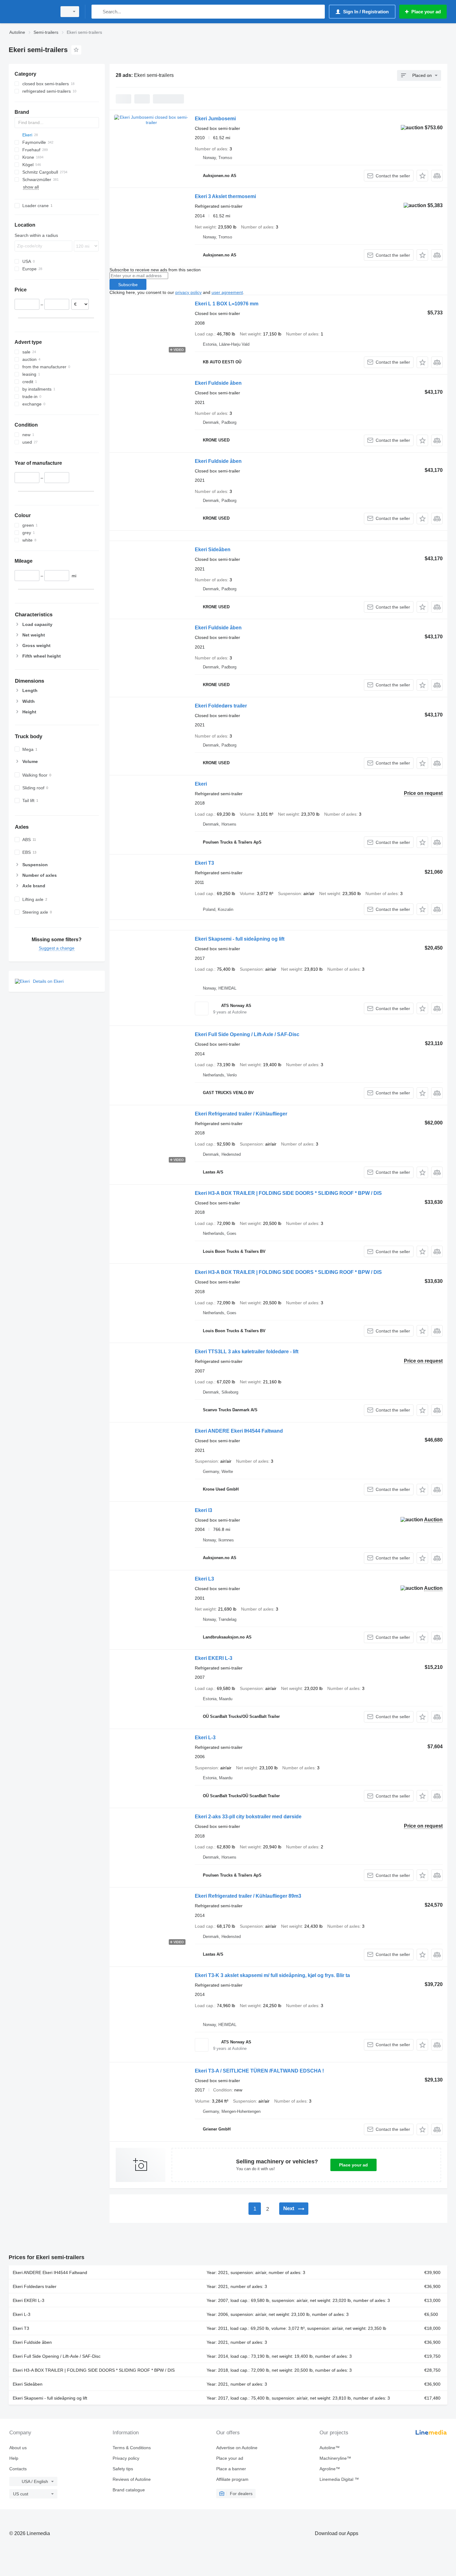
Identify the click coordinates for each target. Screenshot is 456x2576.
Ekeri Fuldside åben (218, 383)
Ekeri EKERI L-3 (214, 1658)
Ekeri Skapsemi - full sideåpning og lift (240, 939)
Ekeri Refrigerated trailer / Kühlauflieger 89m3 (248, 1896)
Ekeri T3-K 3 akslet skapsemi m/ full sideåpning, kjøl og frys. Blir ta (272, 1975)
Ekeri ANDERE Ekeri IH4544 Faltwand (239, 1431)
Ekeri (201, 784)
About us (18, 2448)
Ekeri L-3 (205, 1738)
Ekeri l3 (203, 1510)
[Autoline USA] (31, 12)
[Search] (98, 12)
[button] (422, 176)
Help (14, 2458)
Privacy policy (126, 2458)
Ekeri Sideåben (213, 550)
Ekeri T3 (204, 863)
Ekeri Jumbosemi (215, 119)
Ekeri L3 (204, 1579)
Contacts (18, 2469)
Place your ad (353, 2165)
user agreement (227, 292)
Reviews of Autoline (132, 2479)
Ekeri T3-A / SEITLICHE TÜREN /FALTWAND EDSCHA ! (259, 2071)
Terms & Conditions (132, 2448)
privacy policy (188, 292)
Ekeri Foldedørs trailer (221, 706)
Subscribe (128, 285)
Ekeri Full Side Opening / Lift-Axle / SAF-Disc (247, 1034)
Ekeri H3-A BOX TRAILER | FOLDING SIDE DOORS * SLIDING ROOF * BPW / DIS (288, 1193)
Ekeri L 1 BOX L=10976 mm (227, 304)
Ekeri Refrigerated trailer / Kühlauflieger (241, 1114)
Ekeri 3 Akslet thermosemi (225, 196)
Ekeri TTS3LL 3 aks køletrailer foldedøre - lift (247, 1352)
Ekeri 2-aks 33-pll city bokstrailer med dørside (248, 1817)
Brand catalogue (129, 2490)
